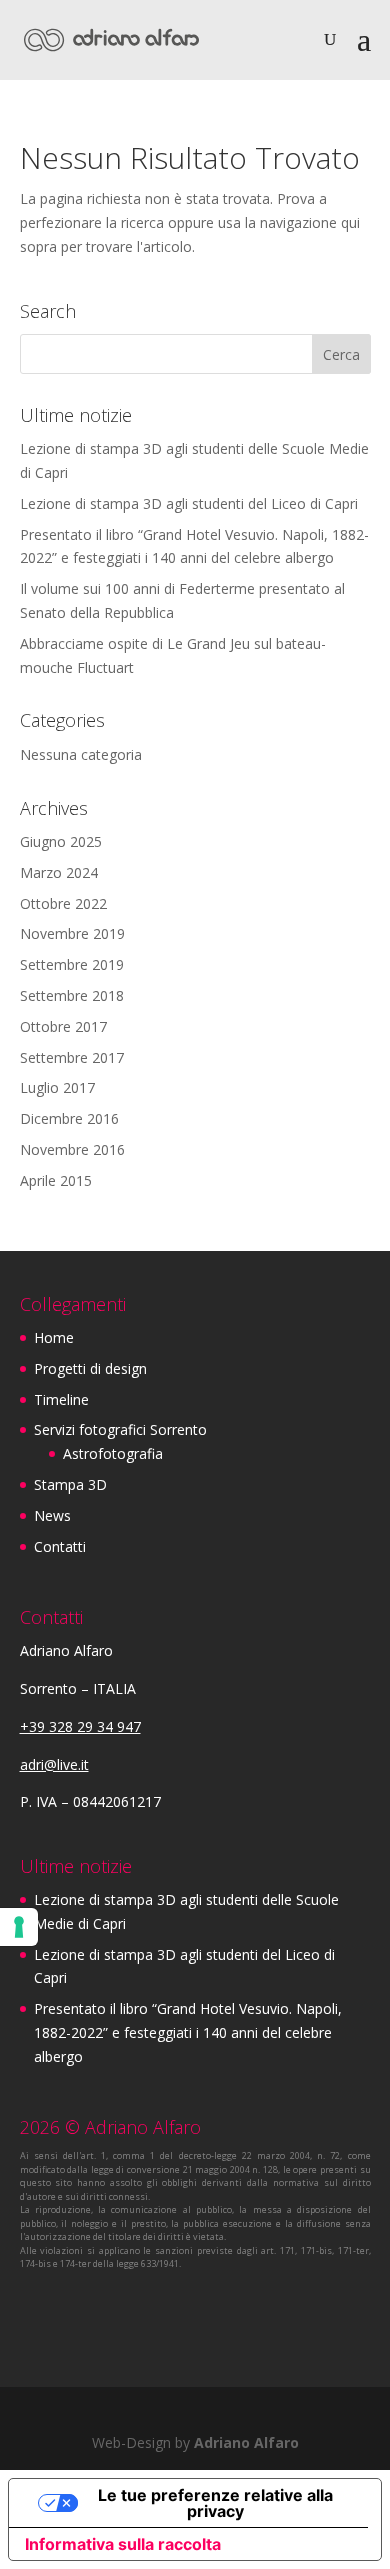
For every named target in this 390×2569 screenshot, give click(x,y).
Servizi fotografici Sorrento (120, 1429)
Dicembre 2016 (69, 1118)
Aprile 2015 (56, 1180)
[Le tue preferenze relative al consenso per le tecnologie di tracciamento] (19, 1927)
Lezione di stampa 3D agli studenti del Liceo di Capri (189, 503)
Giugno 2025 (61, 841)
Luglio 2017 (57, 1087)
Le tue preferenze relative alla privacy (215, 2503)
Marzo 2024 (59, 872)
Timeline (61, 1399)
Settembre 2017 (72, 1057)
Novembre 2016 (72, 1149)
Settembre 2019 (72, 964)
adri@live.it (54, 1764)
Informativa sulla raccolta (123, 2544)
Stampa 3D (70, 1484)
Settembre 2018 (72, 995)
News (52, 1515)
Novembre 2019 (72, 933)
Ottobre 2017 (63, 1026)
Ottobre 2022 (63, 903)
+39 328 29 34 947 (80, 1726)
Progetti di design (90, 1368)
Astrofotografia (113, 1453)
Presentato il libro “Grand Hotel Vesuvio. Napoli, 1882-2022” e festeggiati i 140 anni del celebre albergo (188, 2032)
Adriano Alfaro (246, 2442)
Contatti (60, 1546)
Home (54, 1337)
